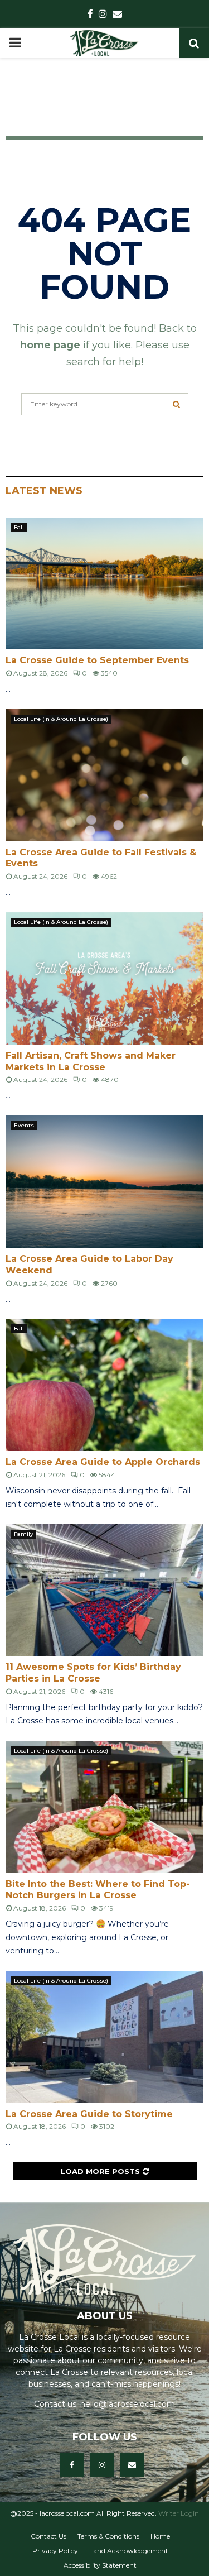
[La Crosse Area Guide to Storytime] (104, 2037)
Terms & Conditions (108, 2536)
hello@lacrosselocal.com (128, 2404)
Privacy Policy (55, 2551)
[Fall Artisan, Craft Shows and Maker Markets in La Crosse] (104, 978)
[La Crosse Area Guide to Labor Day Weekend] (104, 1182)
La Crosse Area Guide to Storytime (89, 2114)
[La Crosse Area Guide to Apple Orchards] (104, 1385)
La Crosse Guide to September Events (97, 660)
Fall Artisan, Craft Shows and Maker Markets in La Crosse (91, 1061)
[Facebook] (72, 2465)
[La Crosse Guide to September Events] (104, 584)
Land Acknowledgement (129, 2551)
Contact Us (48, 2536)
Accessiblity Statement (100, 2565)
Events (24, 1125)
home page (50, 345)
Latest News (44, 491)
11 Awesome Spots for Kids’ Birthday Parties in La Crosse (93, 1673)
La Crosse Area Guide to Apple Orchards (103, 1462)
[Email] (132, 2465)
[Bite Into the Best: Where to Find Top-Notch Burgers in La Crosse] (104, 1807)
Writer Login (179, 2513)
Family (24, 1534)
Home (160, 2536)
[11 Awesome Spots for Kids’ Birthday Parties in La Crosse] (104, 1590)
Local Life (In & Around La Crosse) (61, 719)
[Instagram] (102, 2465)
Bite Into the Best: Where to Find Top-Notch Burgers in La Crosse (98, 1890)
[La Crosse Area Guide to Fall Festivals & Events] (104, 775)
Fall (19, 527)
